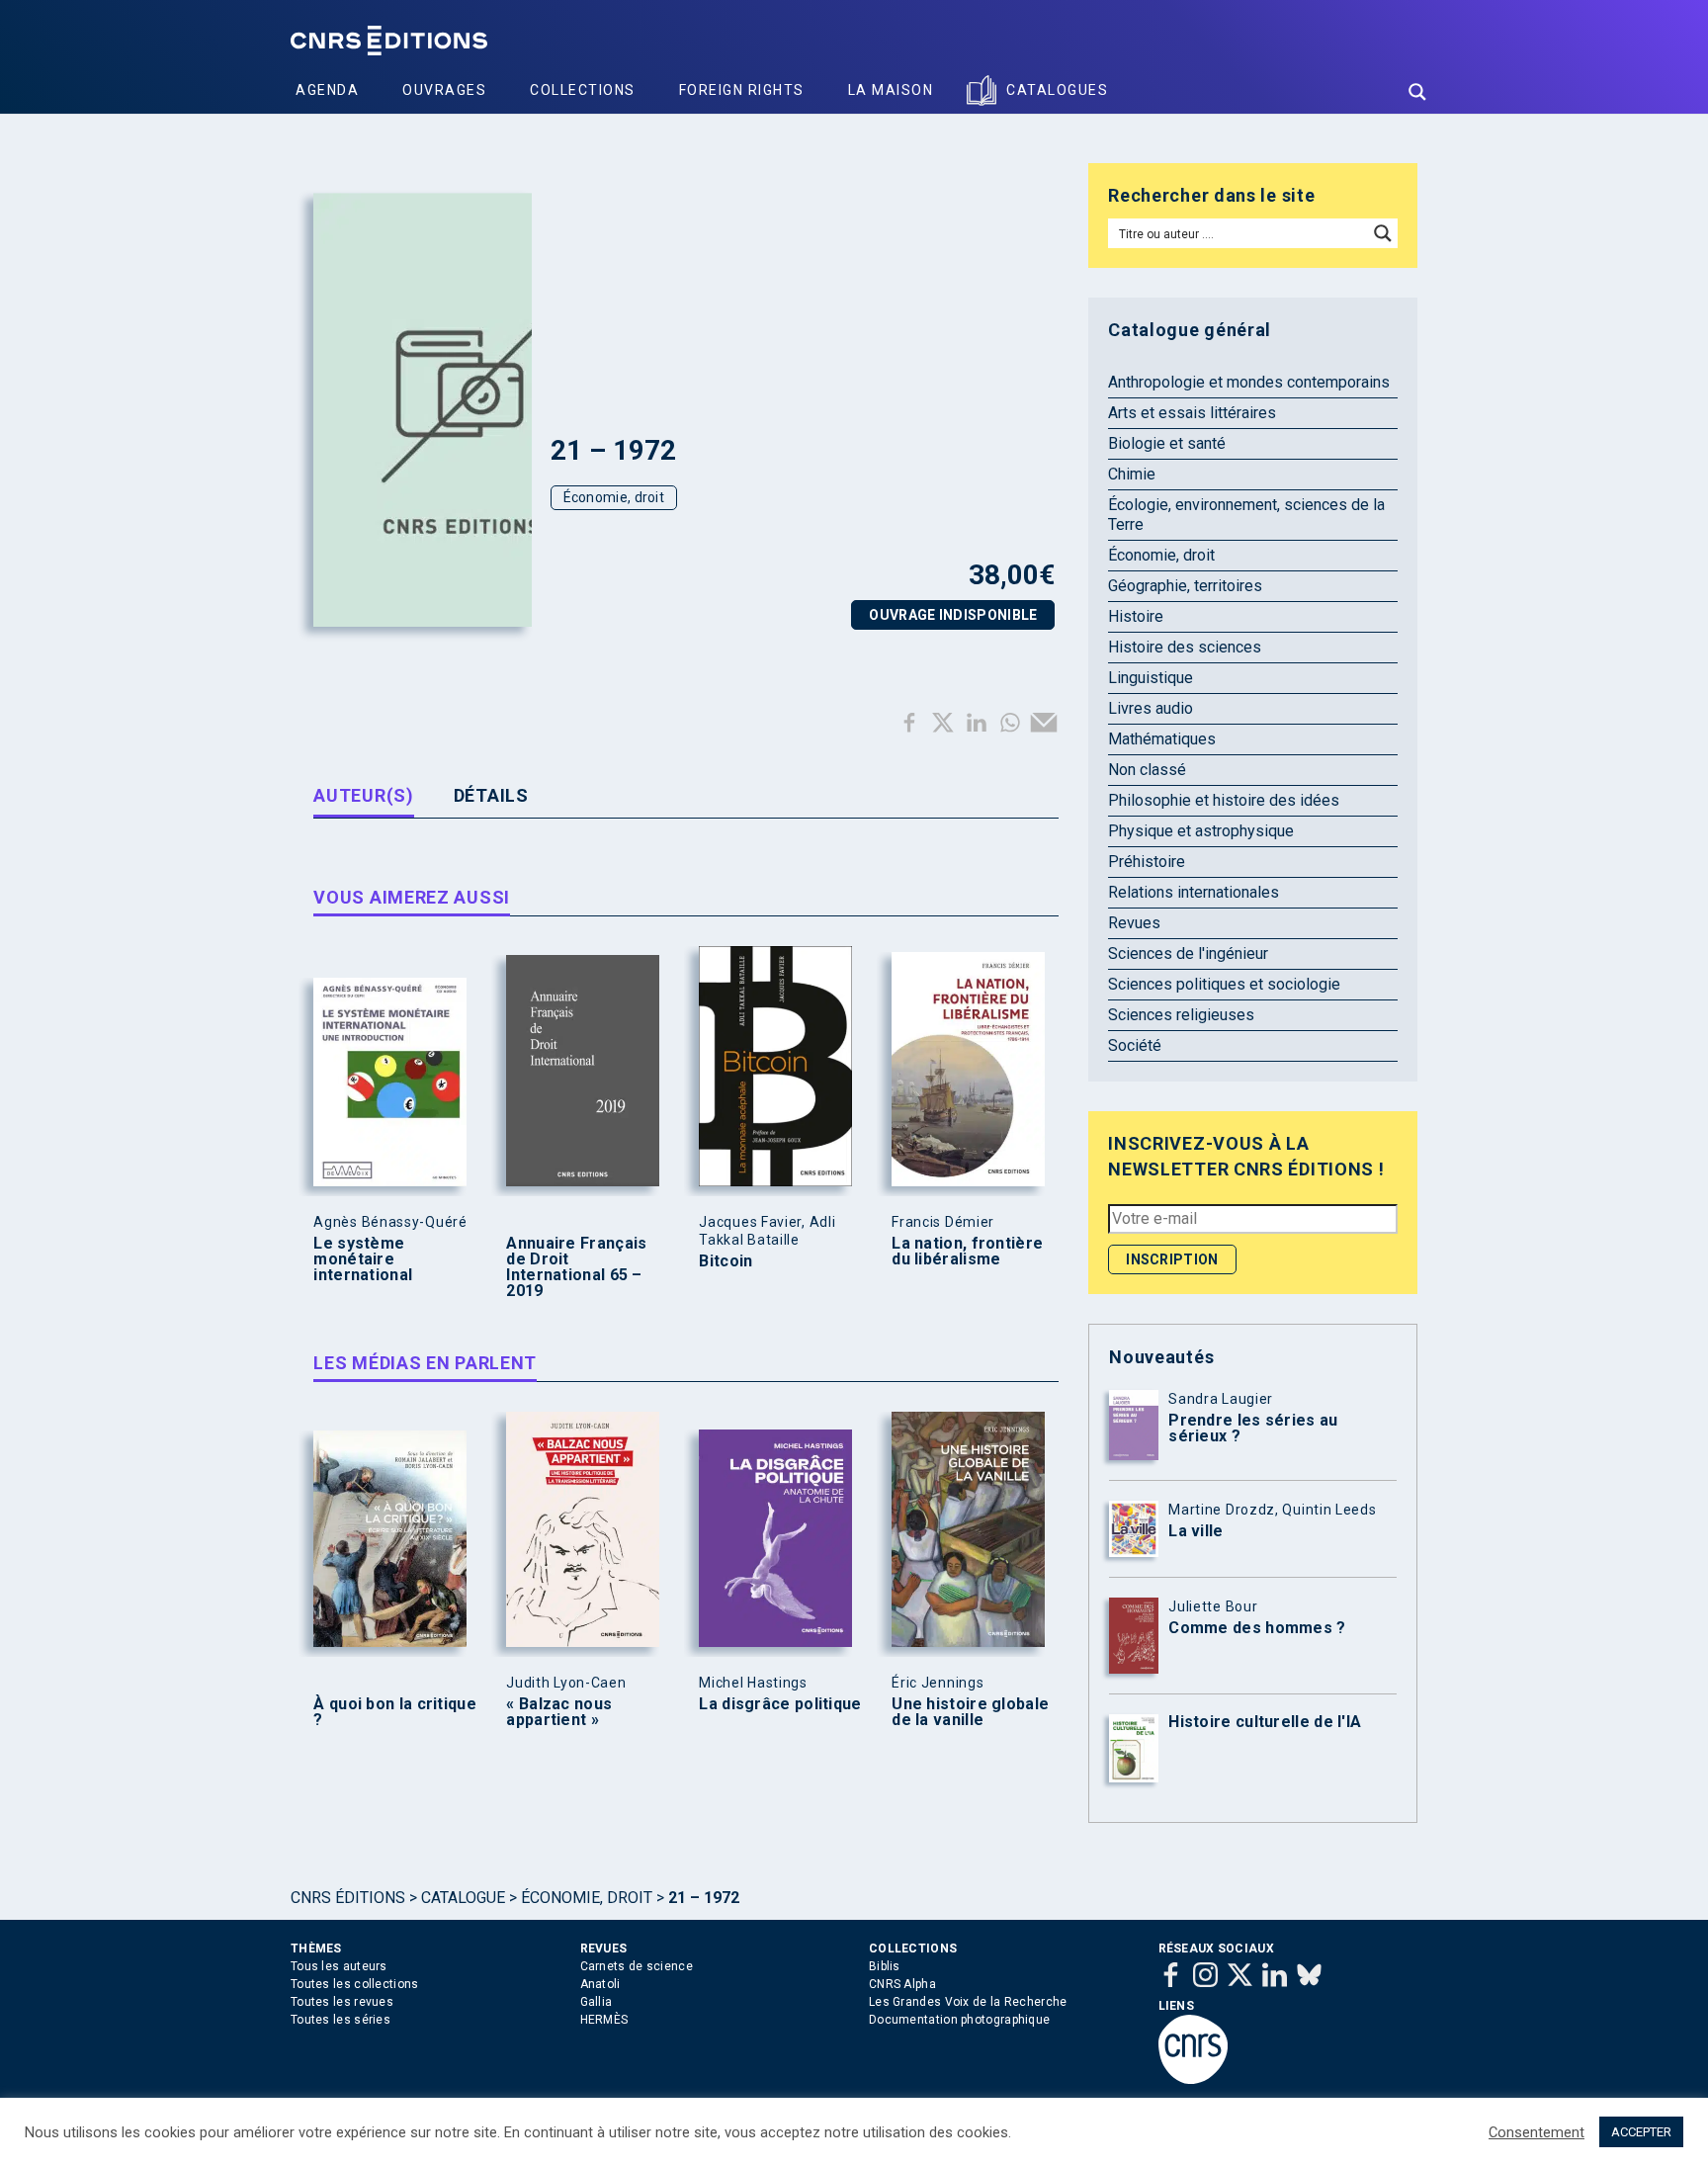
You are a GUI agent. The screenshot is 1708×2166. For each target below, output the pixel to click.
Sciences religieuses (1181, 1015)
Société (1135, 1045)
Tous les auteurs (339, 1966)
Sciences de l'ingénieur (1188, 953)
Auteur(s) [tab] (363, 795)
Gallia (597, 2002)
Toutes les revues (342, 2002)
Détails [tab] (491, 795)
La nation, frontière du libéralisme (967, 1252)
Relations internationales (1194, 892)
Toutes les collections (355, 1984)
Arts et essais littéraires (1192, 413)
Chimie (1132, 474)
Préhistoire (1147, 862)
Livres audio (1151, 708)
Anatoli (600, 1984)
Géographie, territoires (1185, 586)
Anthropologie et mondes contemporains (1249, 382)
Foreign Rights (742, 90)
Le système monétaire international (363, 1259)
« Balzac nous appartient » (559, 1712)
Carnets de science (637, 1966)
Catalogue (463, 1898)
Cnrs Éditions (348, 1898)
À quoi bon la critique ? (395, 1712)
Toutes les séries (341, 2020)
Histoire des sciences (1185, 647)
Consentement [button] (1537, 2132)
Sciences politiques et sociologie (1224, 984)
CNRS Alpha (902, 1984)
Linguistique (1151, 678)
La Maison (891, 90)
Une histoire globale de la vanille (970, 1712)
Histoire (1136, 616)
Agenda (327, 90)
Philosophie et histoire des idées (1224, 800)
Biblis (885, 1966)
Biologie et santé (1167, 443)
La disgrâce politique (780, 1704)
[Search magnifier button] (1417, 92)
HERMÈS (604, 2020)
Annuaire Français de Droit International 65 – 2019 (576, 1267)
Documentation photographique (959, 2020)
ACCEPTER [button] (1641, 2132)
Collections (583, 90)
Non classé (1147, 770)
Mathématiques (1162, 739)
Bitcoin (726, 1261)
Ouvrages (444, 90)
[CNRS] (1193, 2080)
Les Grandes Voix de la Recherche (968, 2002)
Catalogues (1057, 90)
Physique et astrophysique (1201, 831)
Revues (1134, 923)
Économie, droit (614, 497)
